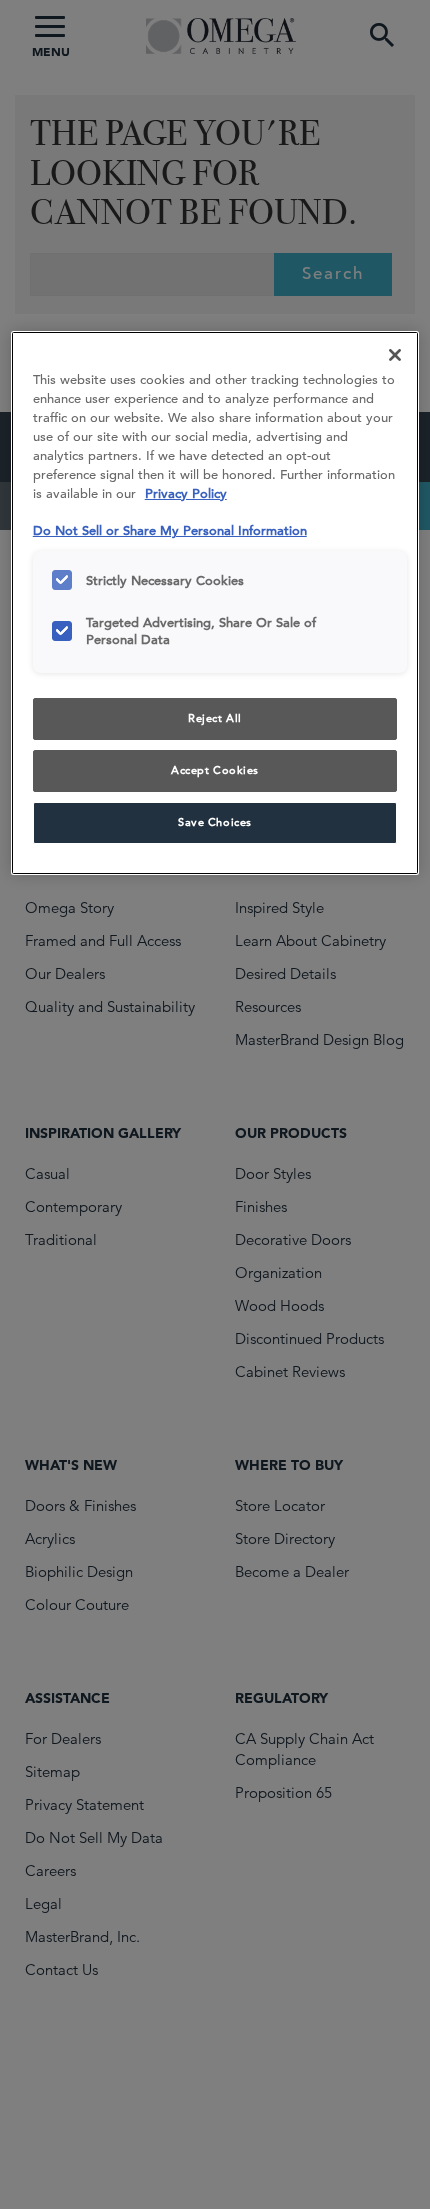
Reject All (215, 718)
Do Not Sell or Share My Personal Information (170, 530)
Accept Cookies (215, 770)
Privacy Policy (186, 493)
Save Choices (215, 822)
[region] (215, 602)
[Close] (395, 355)
